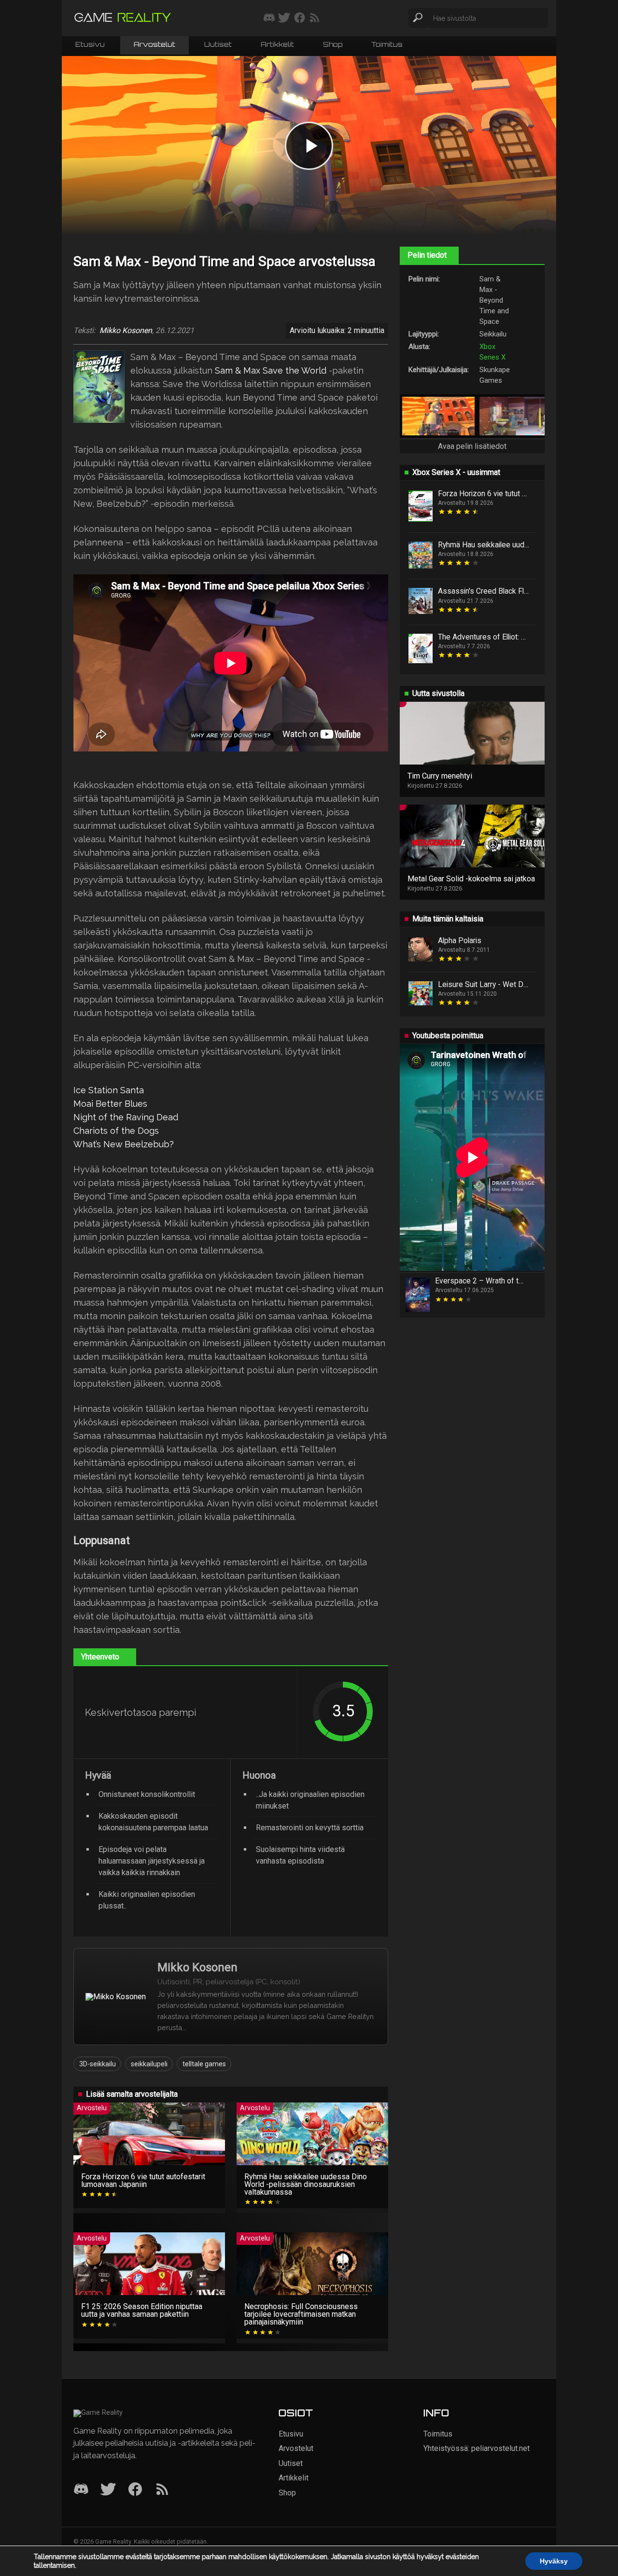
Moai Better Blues (110, 1104)
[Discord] (81, 2490)
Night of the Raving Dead (126, 1117)
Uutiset (218, 45)
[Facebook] (135, 2490)
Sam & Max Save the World (271, 370)
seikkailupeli (149, 2064)
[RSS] (162, 2490)
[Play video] (309, 146)
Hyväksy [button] (554, 2561)
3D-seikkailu (98, 2064)
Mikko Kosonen (126, 331)
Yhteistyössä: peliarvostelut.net (477, 2448)
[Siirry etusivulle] (123, 18)
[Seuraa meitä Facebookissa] (300, 18)
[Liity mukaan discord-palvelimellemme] (269, 18)
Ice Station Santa (109, 1090)
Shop (333, 45)
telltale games (204, 2064)
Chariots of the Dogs (116, 1131)
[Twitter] (108, 2490)
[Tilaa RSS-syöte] (315, 18)
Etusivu (90, 45)
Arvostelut (154, 45)
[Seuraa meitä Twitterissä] (284, 18)
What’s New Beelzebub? (124, 1144)
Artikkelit (277, 45)
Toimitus (387, 45)
